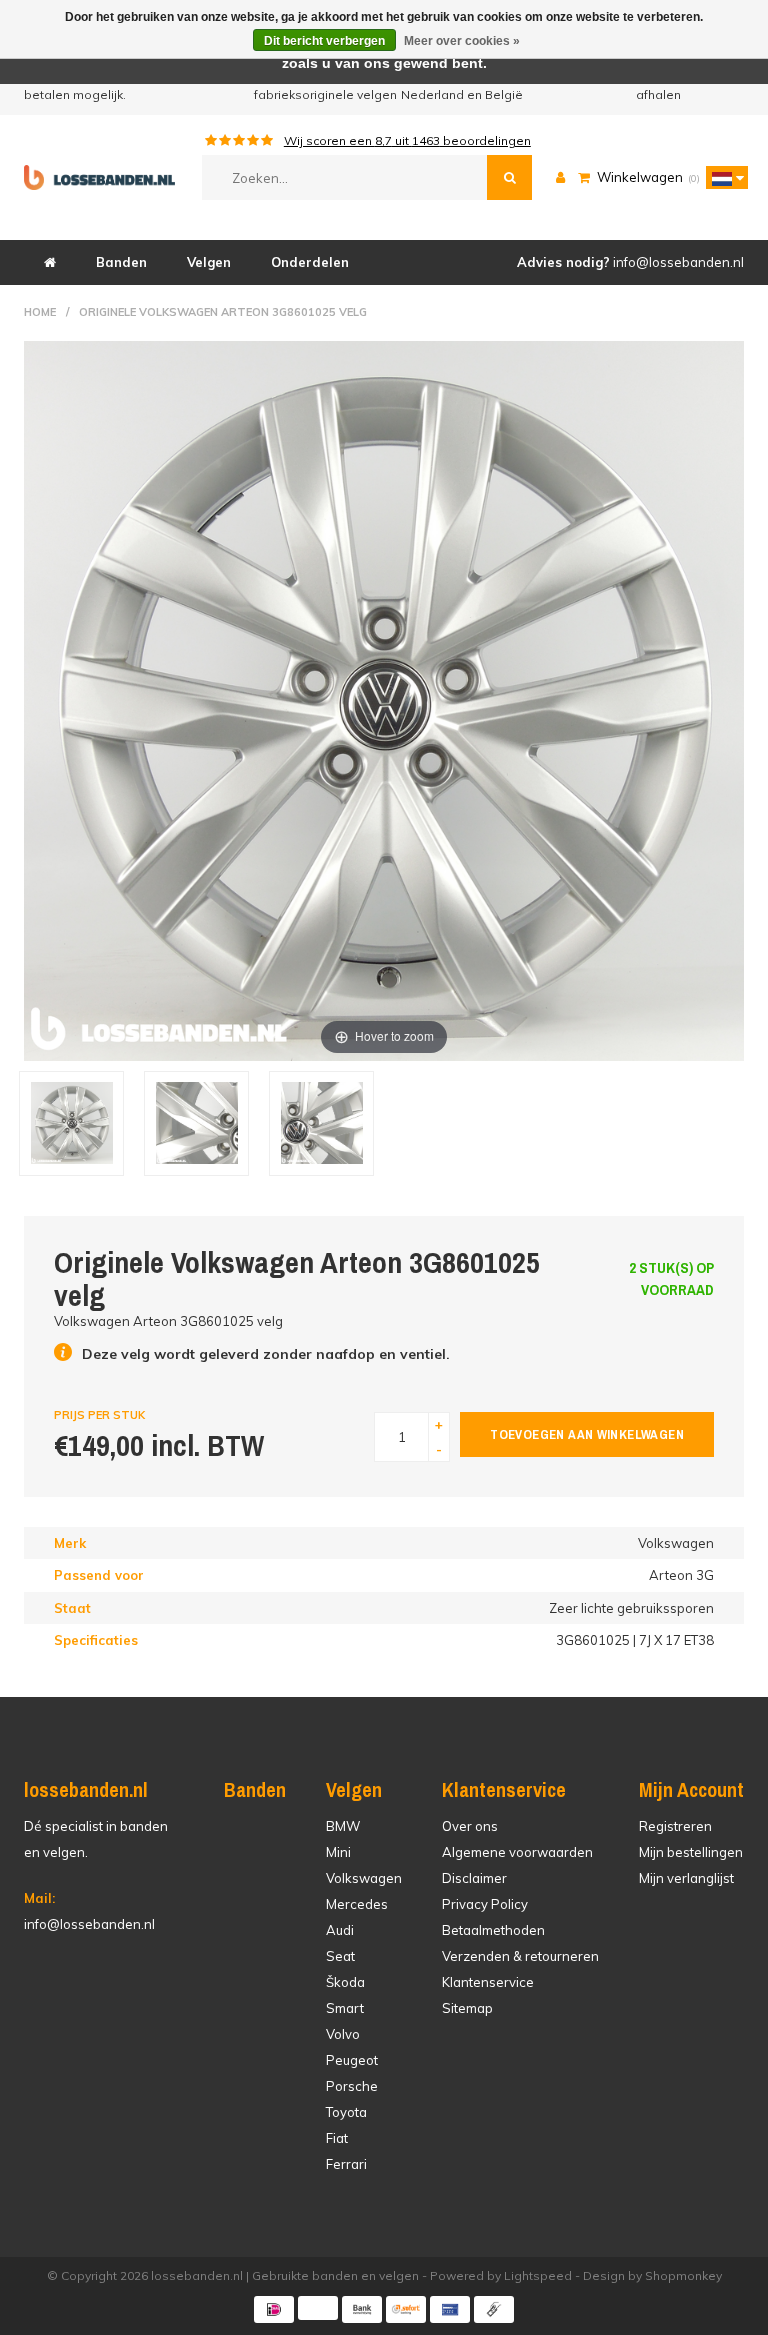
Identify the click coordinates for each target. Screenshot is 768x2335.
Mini (338, 1852)
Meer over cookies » (462, 41)
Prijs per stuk (99, 1415)
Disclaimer (474, 1878)
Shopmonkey (683, 2275)
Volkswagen (364, 1878)
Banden (121, 262)
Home (40, 312)
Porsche (352, 2086)
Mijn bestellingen (691, 1852)
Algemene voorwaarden (517, 1852)
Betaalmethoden (493, 1930)
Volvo (343, 2034)
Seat (340, 1956)
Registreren (675, 1826)
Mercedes (357, 1904)
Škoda (345, 1982)
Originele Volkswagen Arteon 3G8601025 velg (223, 312)
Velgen (209, 262)
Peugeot (352, 2060)
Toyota (346, 2112)
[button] (722, 177)
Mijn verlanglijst (686, 1878)
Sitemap (467, 2008)
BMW (343, 1826)
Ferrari (346, 2164)
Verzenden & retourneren (520, 1956)
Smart (345, 2008)
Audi (340, 1930)
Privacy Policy (485, 1904)
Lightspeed (538, 2275)
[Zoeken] (509, 177)
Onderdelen (310, 262)
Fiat (337, 2138)
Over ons (470, 1826)
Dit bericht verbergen (324, 41)
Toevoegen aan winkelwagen (587, 1434)
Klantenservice (488, 1982)
